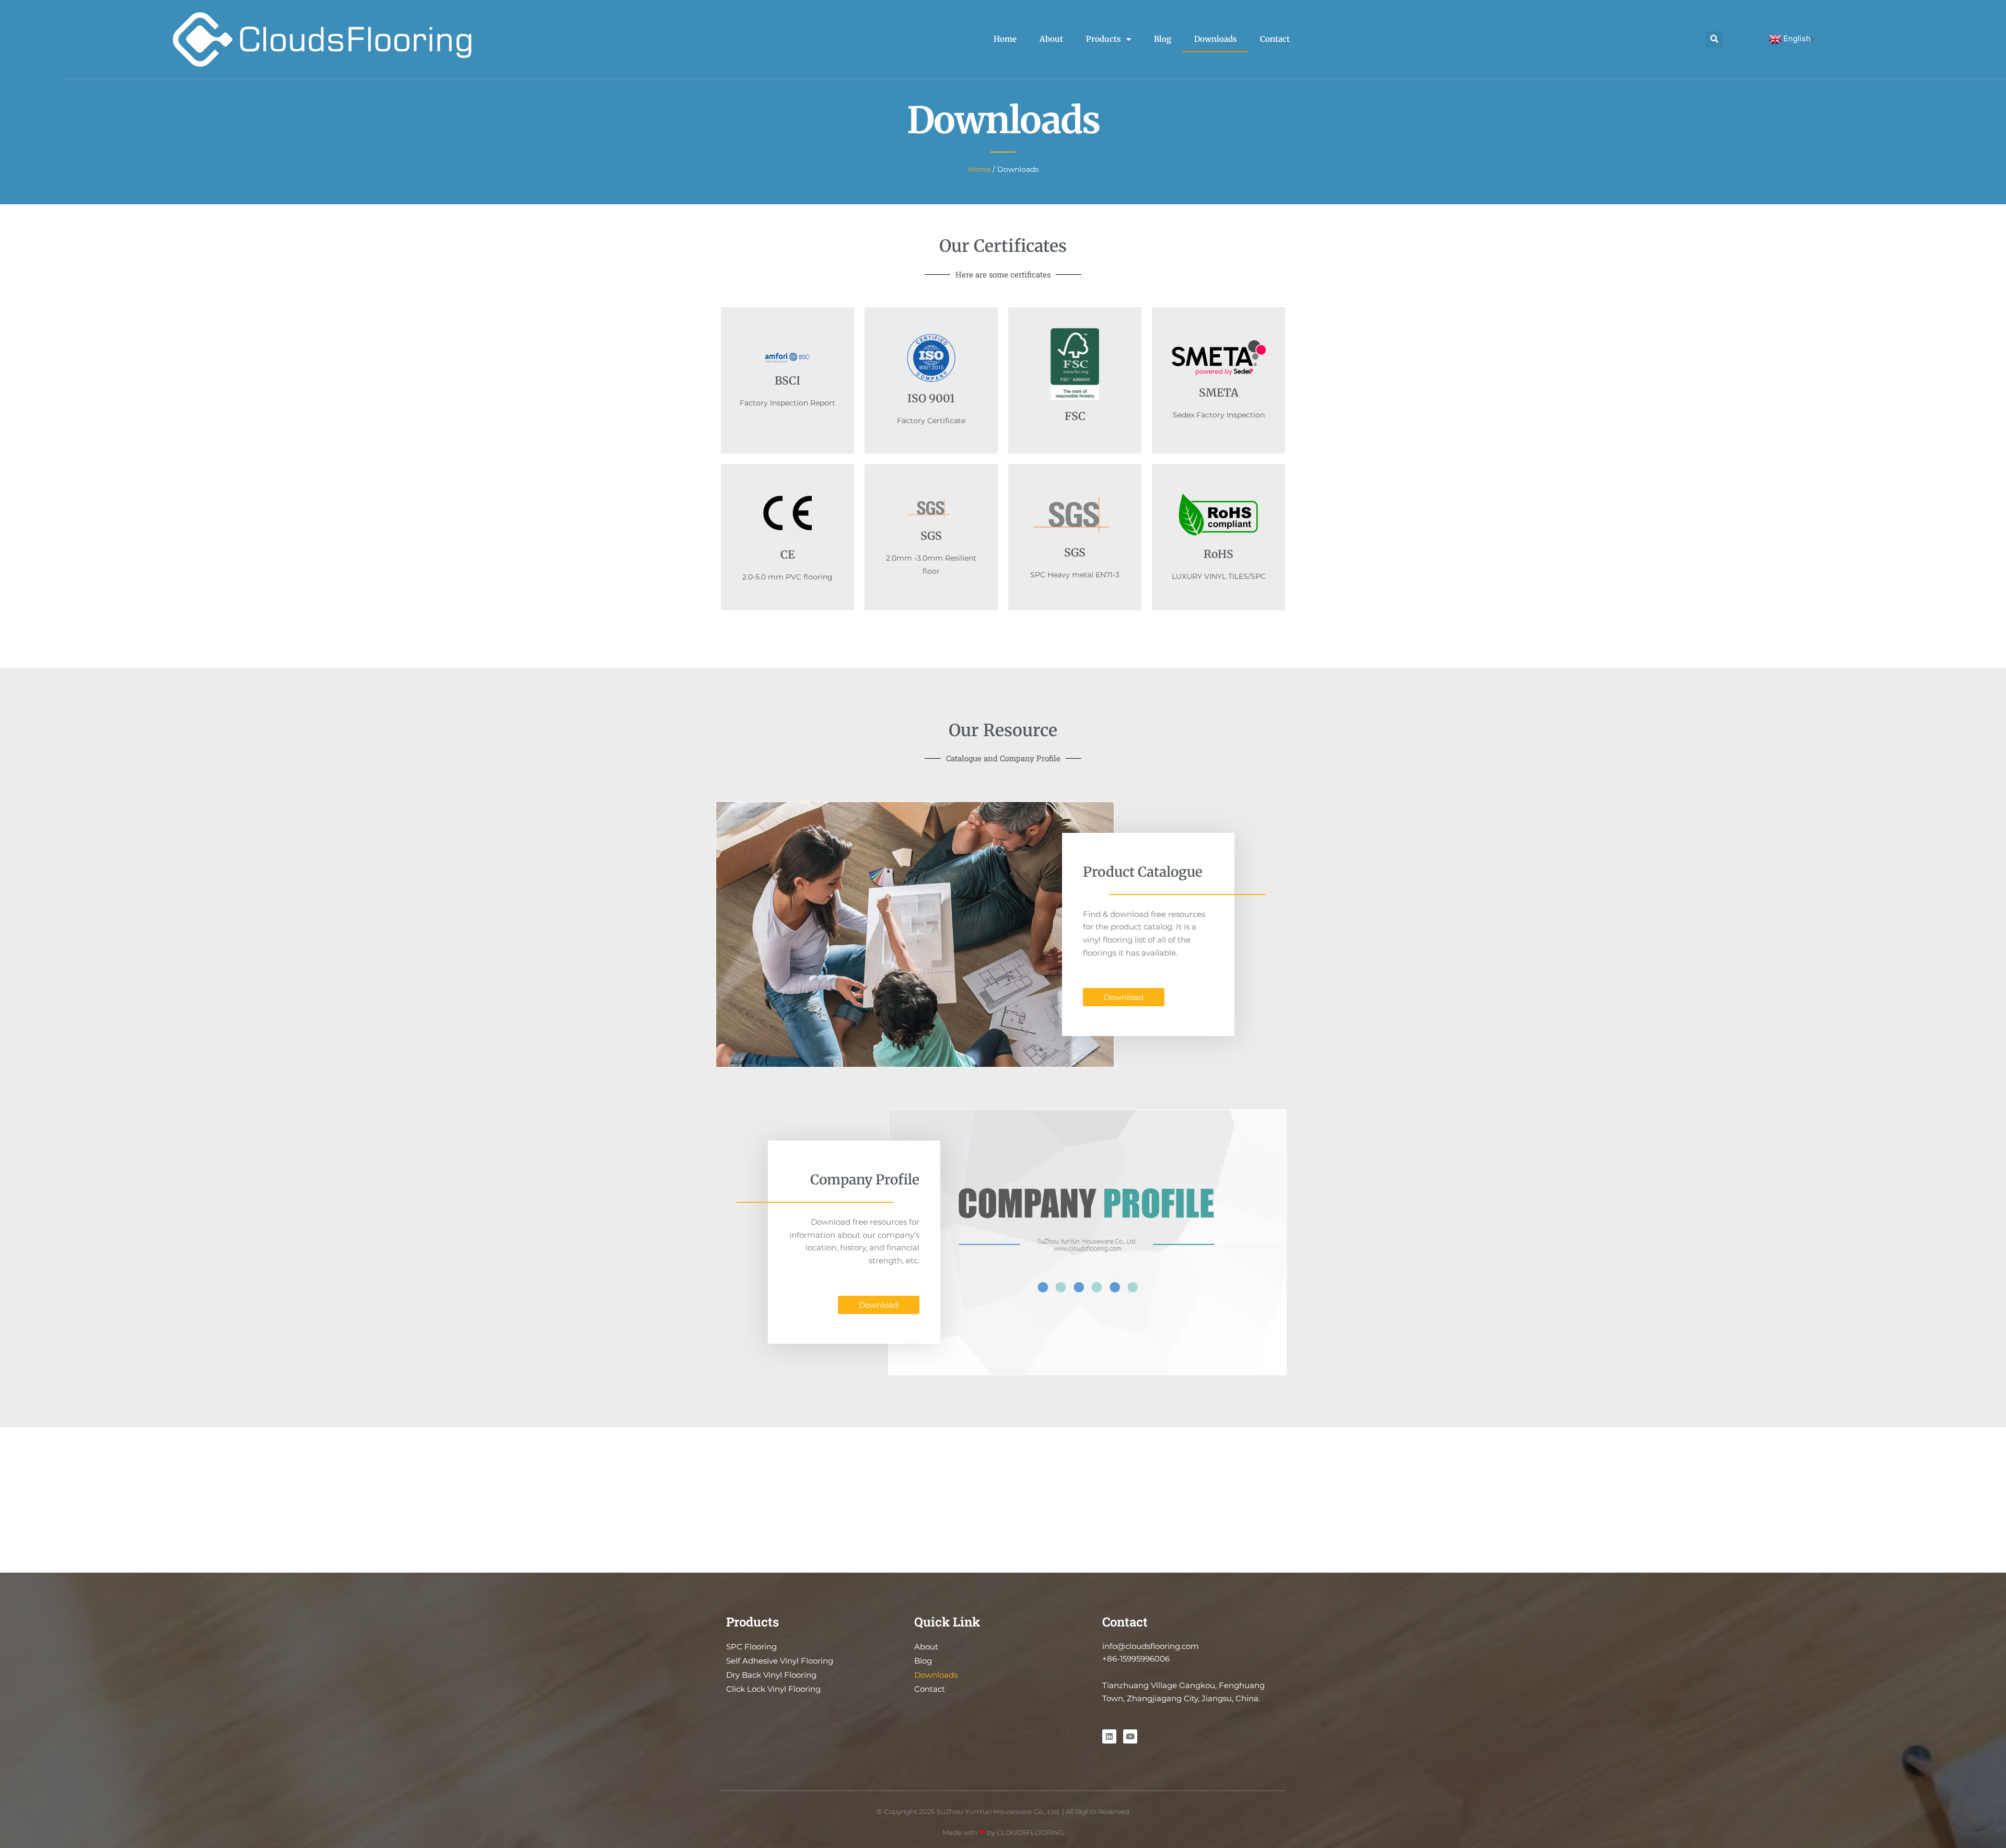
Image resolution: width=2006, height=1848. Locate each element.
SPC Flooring (751, 1647)
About (1051, 39)
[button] (1714, 39)
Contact (1275, 39)
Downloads (1216, 39)
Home (1005, 39)
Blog (1163, 39)
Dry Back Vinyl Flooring (771, 1675)
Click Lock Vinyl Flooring (773, 1689)
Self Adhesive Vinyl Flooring (780, 1661)
